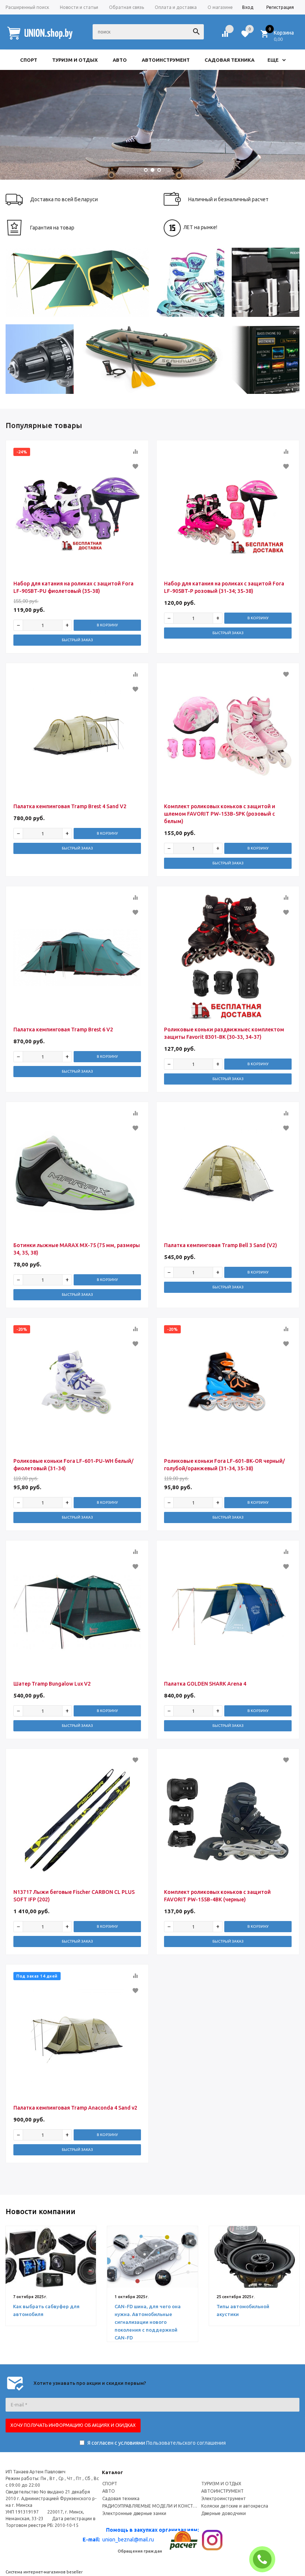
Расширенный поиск (27, 7)
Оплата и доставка (176, 7)
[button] (146, 170)
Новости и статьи (79, 7)
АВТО (109, 2491)
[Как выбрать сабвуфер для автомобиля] (51, 2257)
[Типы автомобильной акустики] (254, 2257)
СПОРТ (110, 2484)
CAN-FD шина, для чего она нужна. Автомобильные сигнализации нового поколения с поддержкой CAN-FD (148, 2322)
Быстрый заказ (77, 640)
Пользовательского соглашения (186, 2443)
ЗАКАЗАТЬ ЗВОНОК (265, 2559)
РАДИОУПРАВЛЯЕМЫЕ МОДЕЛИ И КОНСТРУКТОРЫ (150, 2506)
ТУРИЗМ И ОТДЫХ (221, 2484)
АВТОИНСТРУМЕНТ (222, 2491)
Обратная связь (126, 7)
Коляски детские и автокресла (235, 2506)
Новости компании (41, 2211)
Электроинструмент (224, 2498)
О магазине (220, 7)
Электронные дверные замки (134, 2513)
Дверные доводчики (224, 2513)
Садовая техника (121, 2498)
